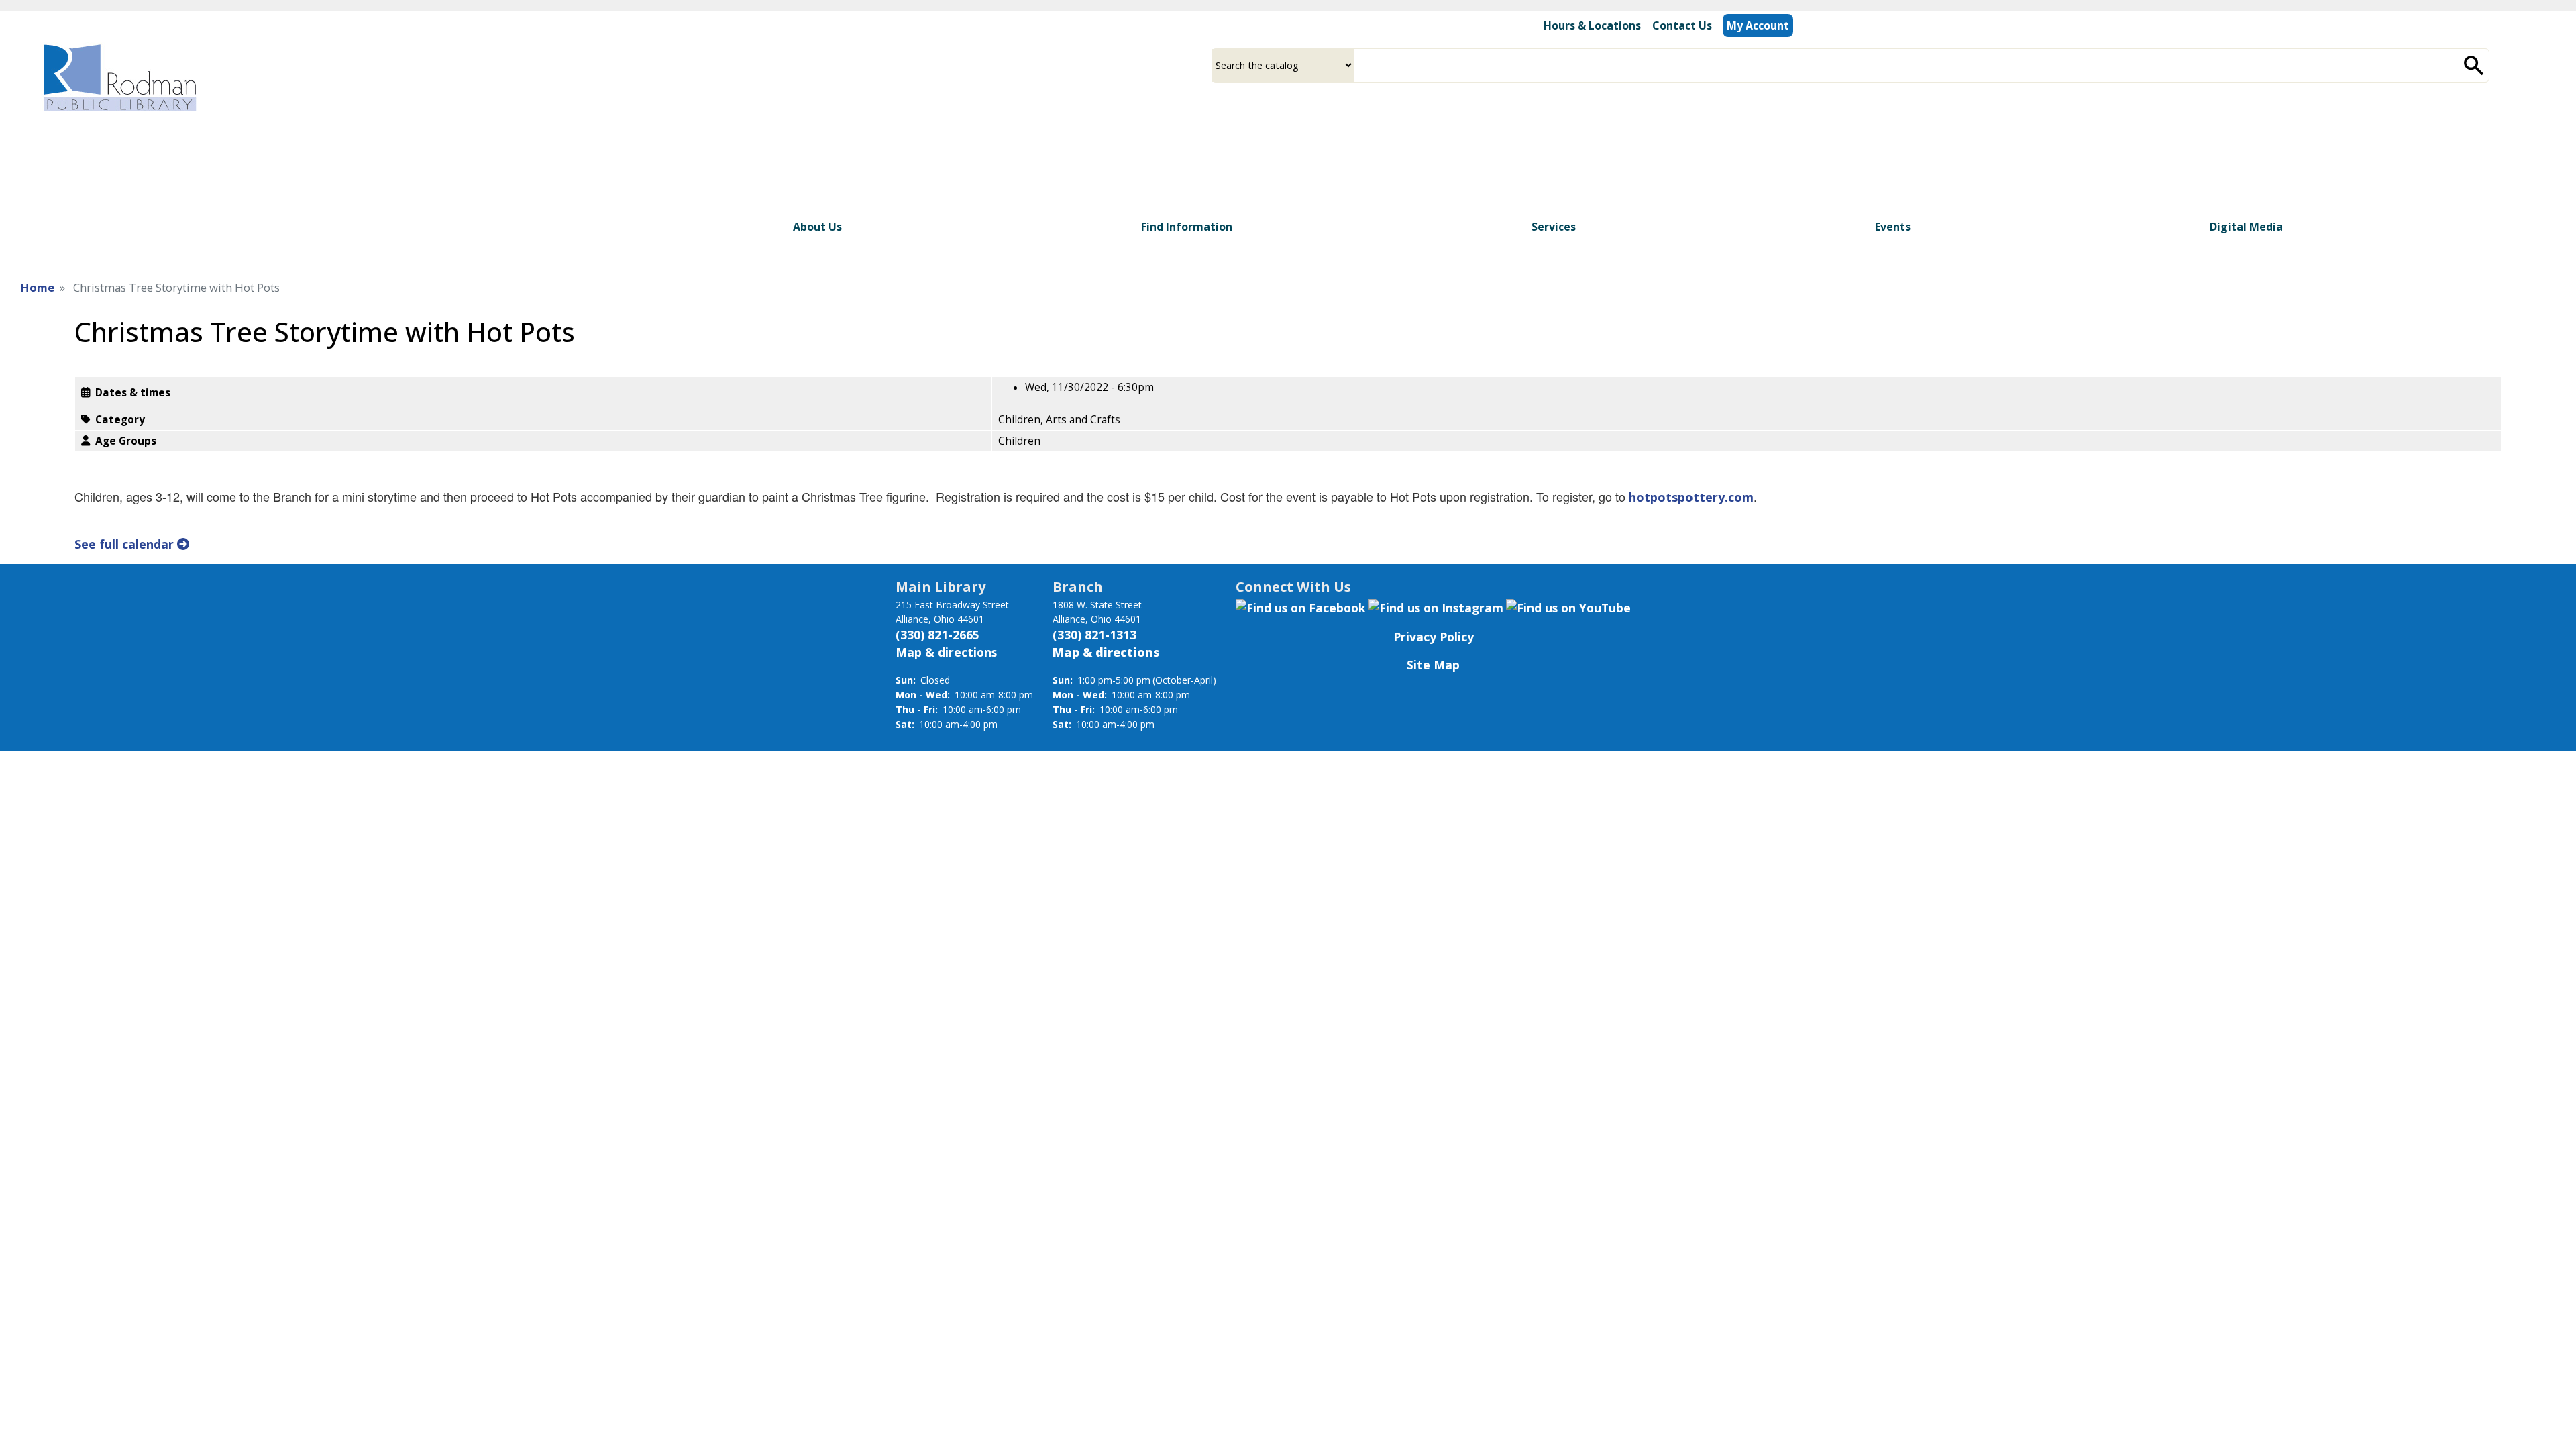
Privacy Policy (1434, 637)
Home (38, 287)
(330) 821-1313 (1094, 635)
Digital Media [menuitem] (2246, 227)
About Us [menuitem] (817, 227)
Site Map (1433, 665)
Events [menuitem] (1893, 227)
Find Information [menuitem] (1187, 227)
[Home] (119, 77)
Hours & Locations (1592, 25)
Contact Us (1682, 25)
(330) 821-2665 (937, 635)
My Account (1758, 25)
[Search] (2474, 65)
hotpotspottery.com (1691, 497)
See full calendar (126, 544)
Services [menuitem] (1554, 227)
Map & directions (946, 652)
